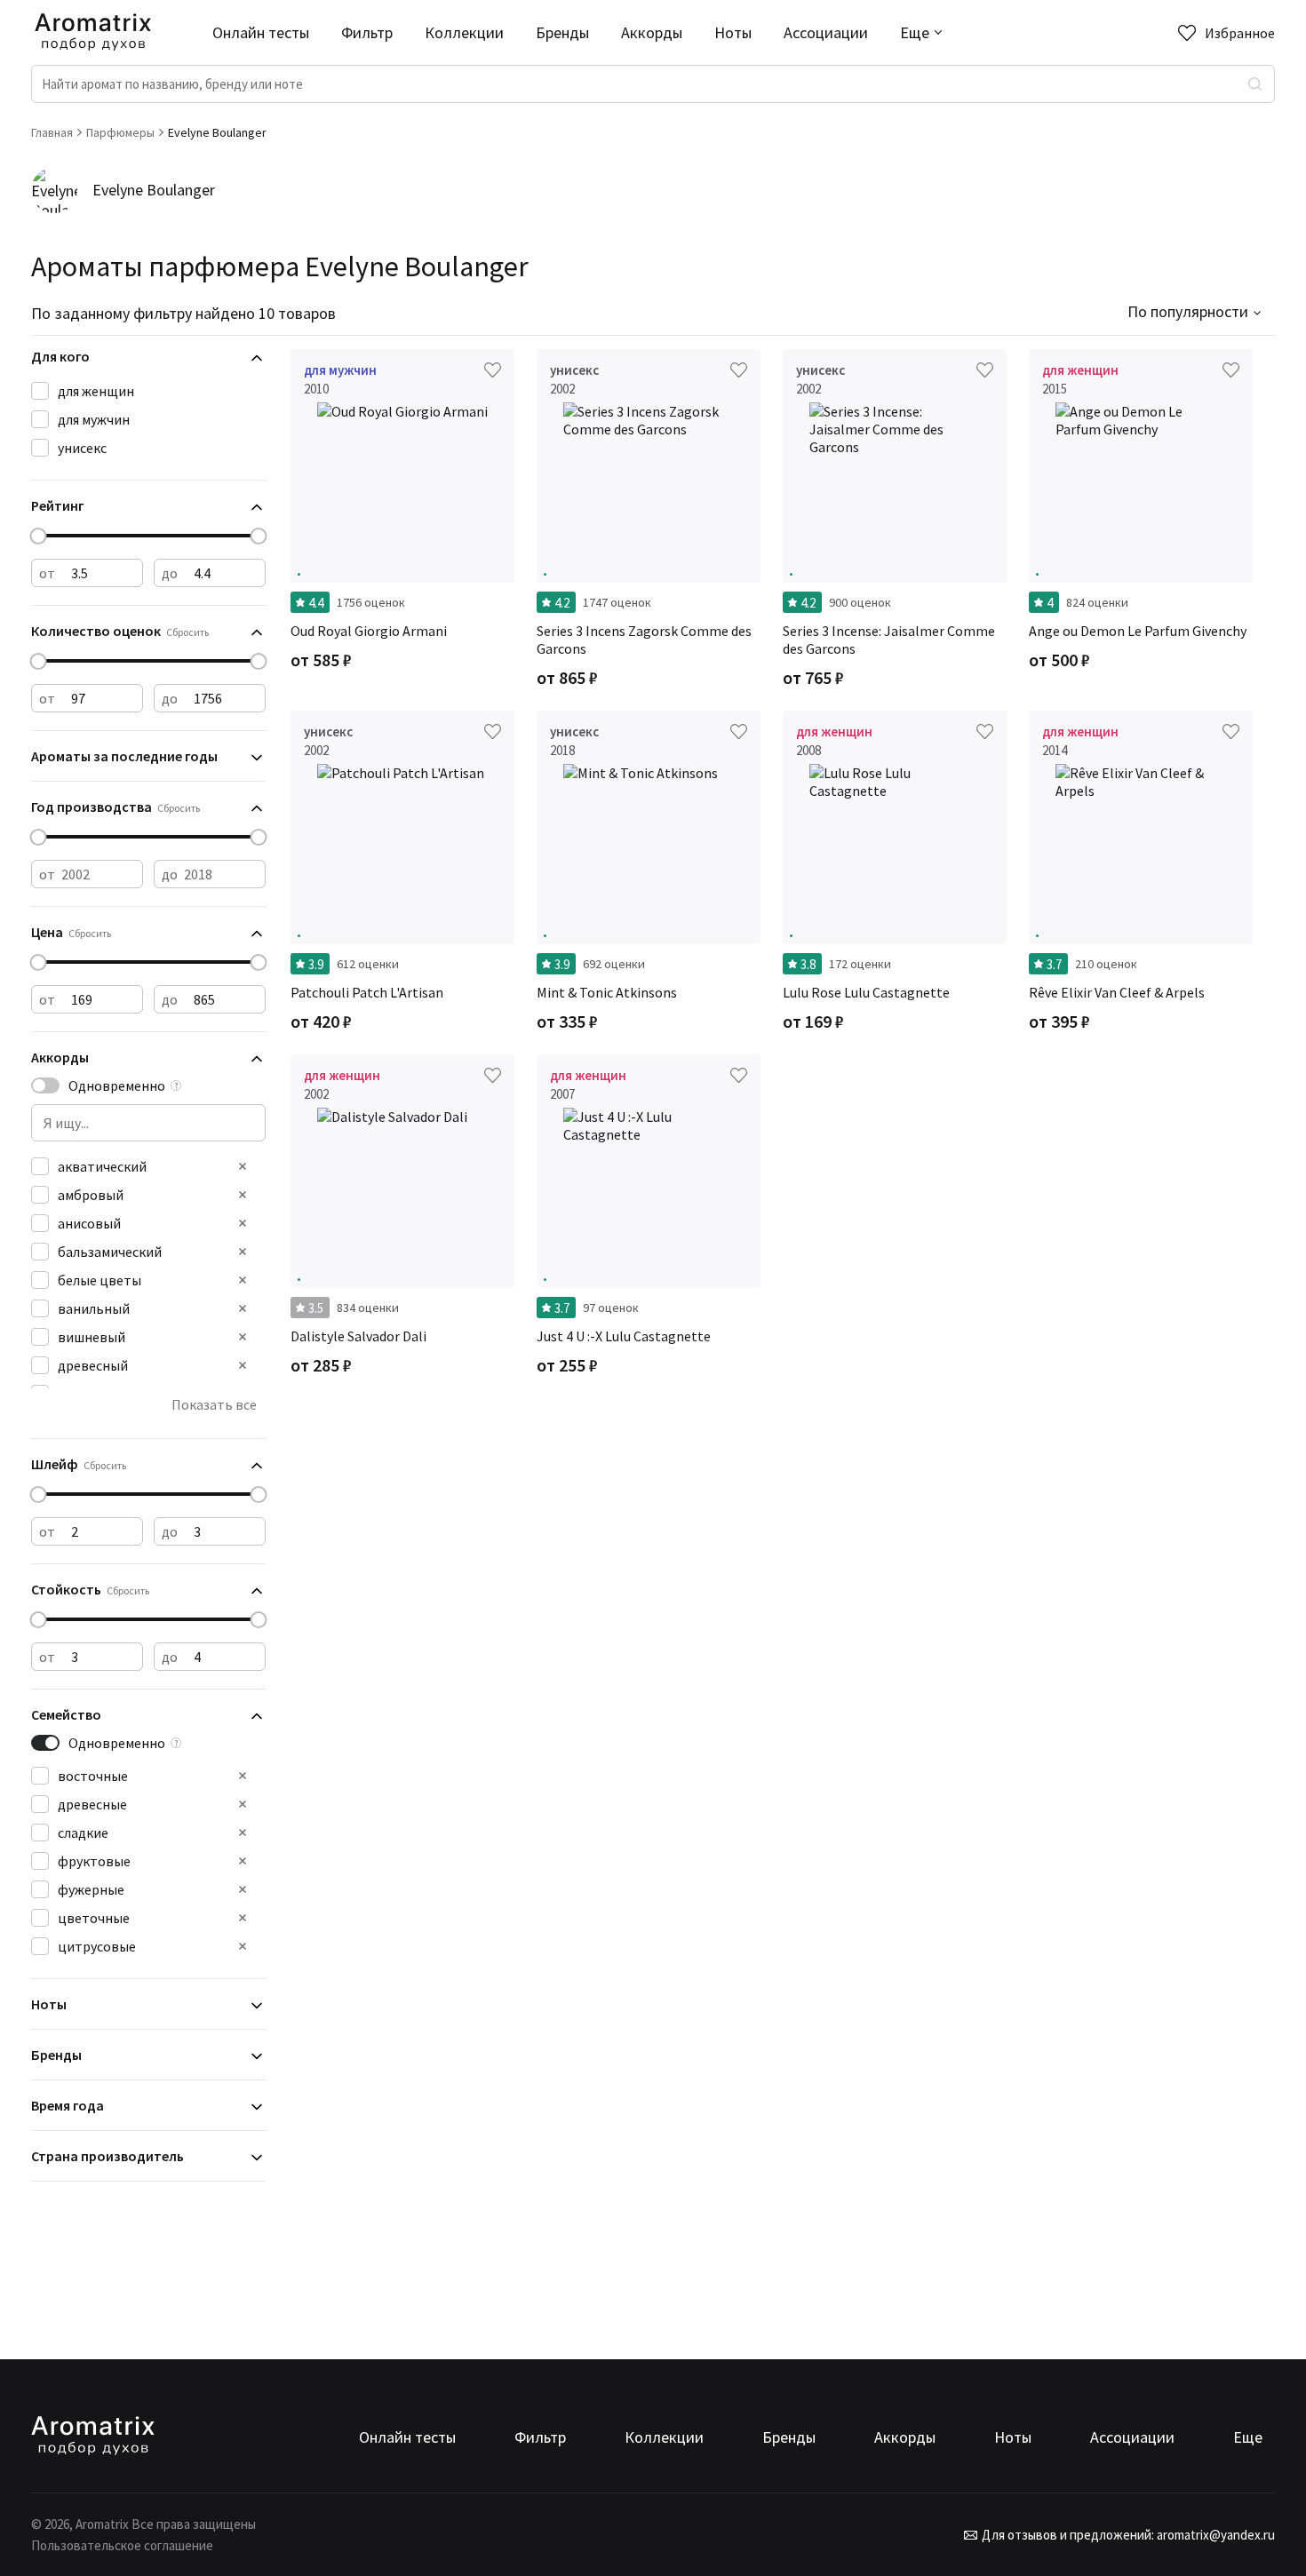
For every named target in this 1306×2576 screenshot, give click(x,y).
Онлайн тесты (261, 32)
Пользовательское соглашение (122, 2545)
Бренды (562, 32)
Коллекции (464, 32)
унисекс (82, 448)
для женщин (96, 391)
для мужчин (94, 419)
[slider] (39, 536)
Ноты (733, 32)
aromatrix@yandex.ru (1214, 2535)
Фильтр (367, 32)
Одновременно (117, 1085)
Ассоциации (826, 32)
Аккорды (652, 32)
